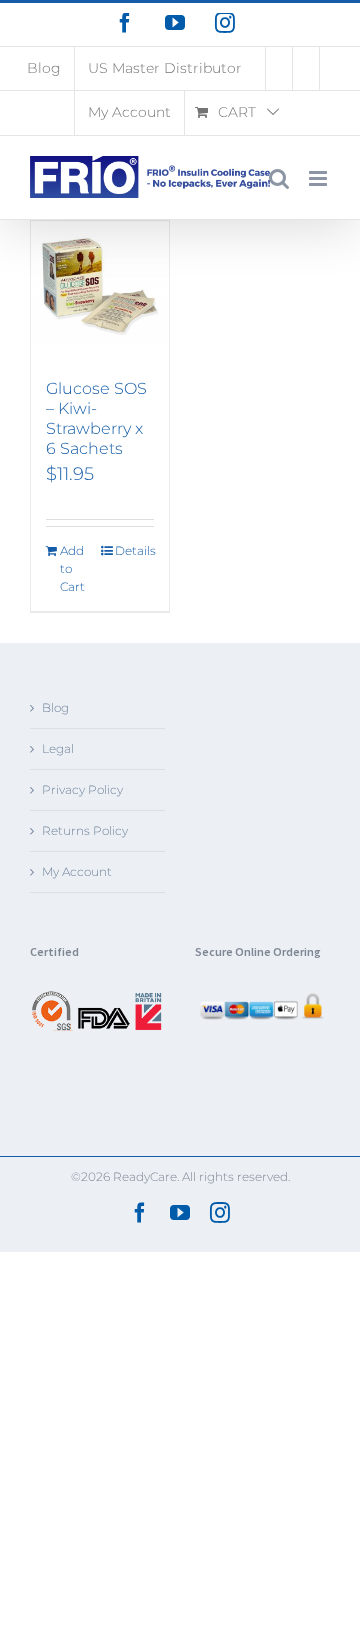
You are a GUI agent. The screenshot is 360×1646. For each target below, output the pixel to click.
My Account (77, 871)
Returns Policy (85, 830)
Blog (55, 707)
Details (134, 550)
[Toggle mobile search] (279, 178)
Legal (58, 748)
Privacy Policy (82, 789)
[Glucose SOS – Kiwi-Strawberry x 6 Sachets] (100, 290)
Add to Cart (72, 568)
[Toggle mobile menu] (319, 178)
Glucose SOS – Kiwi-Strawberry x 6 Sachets (96, 418)
